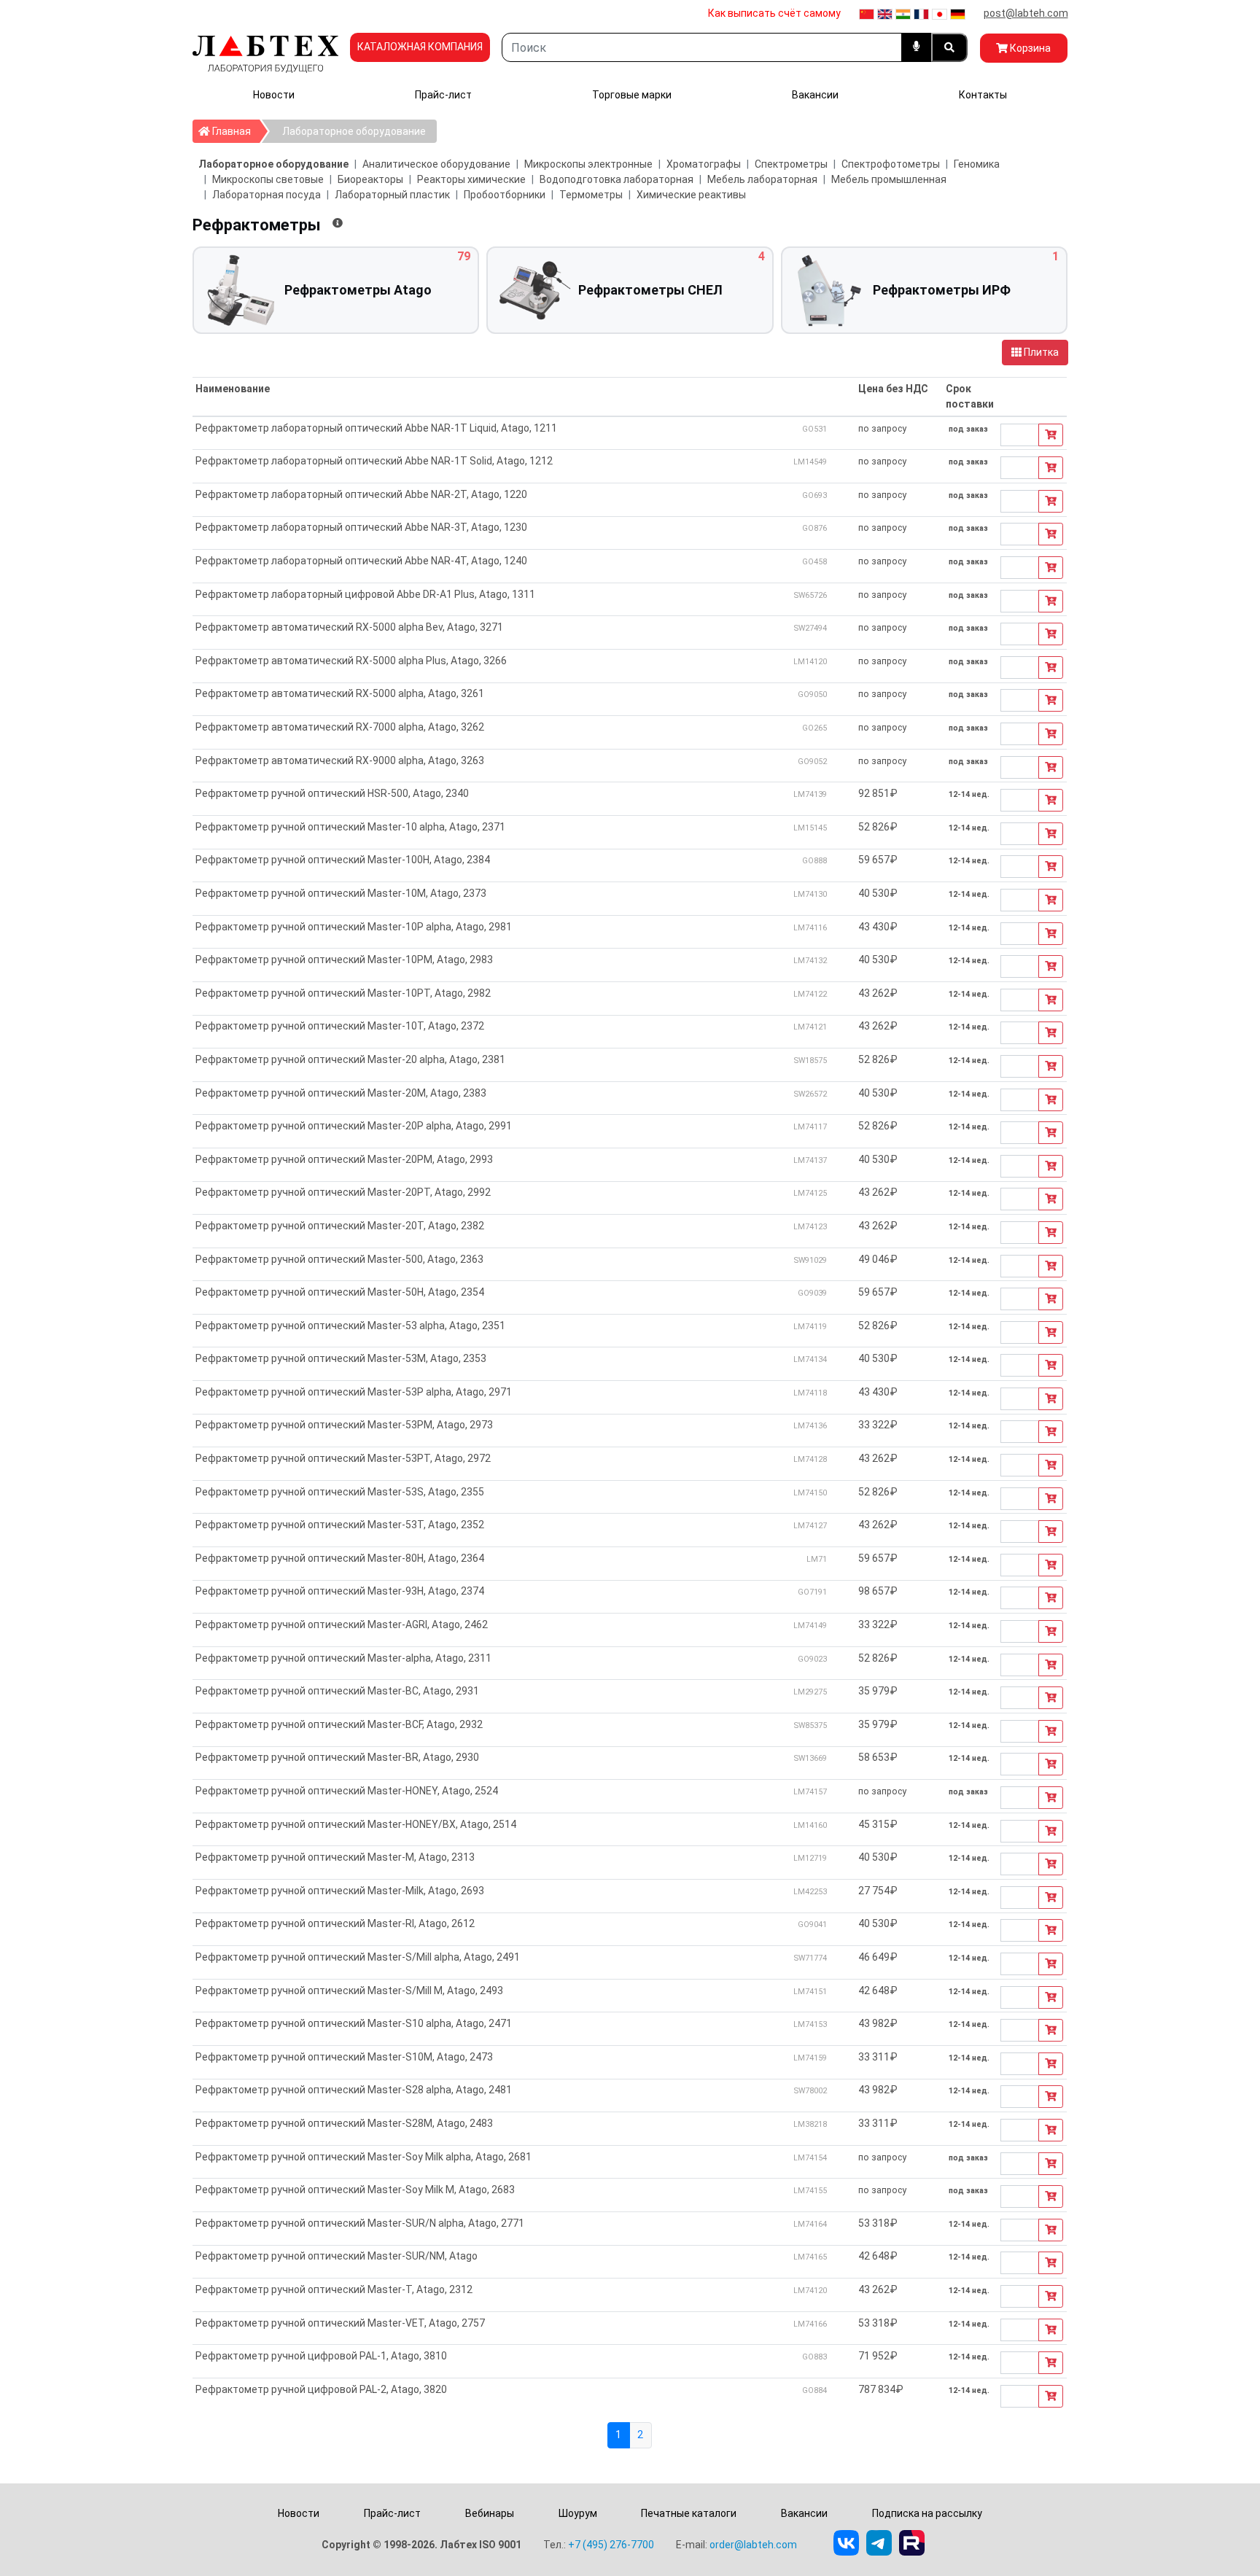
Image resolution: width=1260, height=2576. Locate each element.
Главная (235, 131)
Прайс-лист (443, 95)
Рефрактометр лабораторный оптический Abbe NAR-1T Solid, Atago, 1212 (374, 461)
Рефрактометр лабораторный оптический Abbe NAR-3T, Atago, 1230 (361, 527)
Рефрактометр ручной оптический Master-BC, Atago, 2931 (337, 1691)
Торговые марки (632, 95)
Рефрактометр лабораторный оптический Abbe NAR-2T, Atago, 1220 (361, 494)
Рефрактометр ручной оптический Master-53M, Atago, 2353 (341, 1358)
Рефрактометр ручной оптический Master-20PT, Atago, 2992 (343, 1192)
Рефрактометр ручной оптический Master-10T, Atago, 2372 (340, 1026)
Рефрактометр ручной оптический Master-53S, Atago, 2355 (340, 1492)
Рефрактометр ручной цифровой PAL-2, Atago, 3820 (321, 2389)
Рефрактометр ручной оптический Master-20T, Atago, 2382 (340, 1226)
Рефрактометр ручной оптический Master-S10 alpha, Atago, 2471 (354, 2023)
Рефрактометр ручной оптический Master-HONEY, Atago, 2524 (347, 1791)
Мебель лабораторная (762, 179)
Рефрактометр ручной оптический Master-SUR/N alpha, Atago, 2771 (360, 2223)
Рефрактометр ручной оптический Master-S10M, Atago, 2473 (344, 2057)
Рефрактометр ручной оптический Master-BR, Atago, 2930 (337, 1757)
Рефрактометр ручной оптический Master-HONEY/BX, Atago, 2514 (356, 1824)
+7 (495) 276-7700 (611, 2545)
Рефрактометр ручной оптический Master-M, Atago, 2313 (335, 1857)
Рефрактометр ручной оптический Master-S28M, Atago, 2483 (344, 2123)
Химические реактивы (691, 195)
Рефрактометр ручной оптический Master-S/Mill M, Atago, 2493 (349, 1991)
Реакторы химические (471, 179)
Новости (274, 95)
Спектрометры (791, 164)
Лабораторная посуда (267, 195)
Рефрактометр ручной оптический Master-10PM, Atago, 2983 (344, 960)
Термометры (591, 195)
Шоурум (578, 2513)
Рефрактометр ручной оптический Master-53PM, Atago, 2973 (344, 1425)
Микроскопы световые (268, 179)
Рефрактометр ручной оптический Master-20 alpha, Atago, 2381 (350, 1059)
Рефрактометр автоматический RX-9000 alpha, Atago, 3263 (340, 760)
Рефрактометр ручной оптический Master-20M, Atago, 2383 (341, 1093)
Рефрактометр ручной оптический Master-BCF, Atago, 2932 (339, 1724)
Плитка (1040, 352)
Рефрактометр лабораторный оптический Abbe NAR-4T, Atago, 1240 (361, 561)
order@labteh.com (753, 2545)
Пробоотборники (505, 195)
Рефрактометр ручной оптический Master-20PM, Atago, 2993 (344, 1159)
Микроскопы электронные (588, 164)
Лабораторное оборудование (354, 131)
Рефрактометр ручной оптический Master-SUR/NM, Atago (337, 2256)
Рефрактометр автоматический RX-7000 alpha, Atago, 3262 (340, 727)
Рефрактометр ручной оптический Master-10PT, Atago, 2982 (343, 993)
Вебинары (490, 2513)
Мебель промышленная (889, 179)
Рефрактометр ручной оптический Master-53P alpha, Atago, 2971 (354, 1392)
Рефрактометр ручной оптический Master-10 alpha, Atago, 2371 (350, 827)
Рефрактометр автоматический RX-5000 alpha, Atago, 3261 (340, 693)
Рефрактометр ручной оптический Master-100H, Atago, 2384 (343, 860)
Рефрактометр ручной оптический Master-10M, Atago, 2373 (341, 893)
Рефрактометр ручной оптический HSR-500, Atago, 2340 (332, 793)
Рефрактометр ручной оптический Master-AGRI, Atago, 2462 (342, 1624)
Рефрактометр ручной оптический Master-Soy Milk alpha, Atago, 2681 (363, 2157)
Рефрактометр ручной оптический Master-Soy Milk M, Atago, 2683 (355, 2190)
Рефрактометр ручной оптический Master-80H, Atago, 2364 (340, 1558)
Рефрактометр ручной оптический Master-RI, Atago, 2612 (335, 1923)
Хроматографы (704, 164)
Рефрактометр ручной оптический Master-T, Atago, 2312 (334, 2289)
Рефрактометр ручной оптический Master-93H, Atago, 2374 (340, 1591)
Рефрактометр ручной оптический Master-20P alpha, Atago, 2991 (354, 1126)
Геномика (977, 164)
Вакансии (815, 95)
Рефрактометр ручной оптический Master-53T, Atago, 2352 (340, 1525)
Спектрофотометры (891, 164)
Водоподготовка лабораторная (617, 179)
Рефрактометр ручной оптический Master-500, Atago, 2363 (339, 1259)
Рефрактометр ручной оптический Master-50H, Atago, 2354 (340, 1292)
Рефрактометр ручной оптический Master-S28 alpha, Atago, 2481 (354, 2090)
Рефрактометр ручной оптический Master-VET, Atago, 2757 (340, 2323)
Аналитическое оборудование (436, 164)
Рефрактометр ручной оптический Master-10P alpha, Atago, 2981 (354, 927)
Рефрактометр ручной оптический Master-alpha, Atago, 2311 (343, 1658)
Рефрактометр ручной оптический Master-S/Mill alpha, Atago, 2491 (358, 1957)
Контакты (983, 95)
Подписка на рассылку (927, 2513)
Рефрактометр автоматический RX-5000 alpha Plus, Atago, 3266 (351, 661)
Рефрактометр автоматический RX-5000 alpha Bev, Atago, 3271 (349, 627)
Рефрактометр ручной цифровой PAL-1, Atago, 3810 (321, 2356)
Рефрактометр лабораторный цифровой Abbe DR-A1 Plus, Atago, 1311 (365, 594)
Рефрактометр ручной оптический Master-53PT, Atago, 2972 (343, 1458)
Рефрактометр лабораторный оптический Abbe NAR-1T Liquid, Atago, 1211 (376, 428)
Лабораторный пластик (392, 195)
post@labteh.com (1026, 13)
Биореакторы (370, 179)
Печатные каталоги (689, 2513)
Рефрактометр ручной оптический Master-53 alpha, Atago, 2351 (350, 1326)
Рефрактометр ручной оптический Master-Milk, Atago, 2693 (340, 1891)
